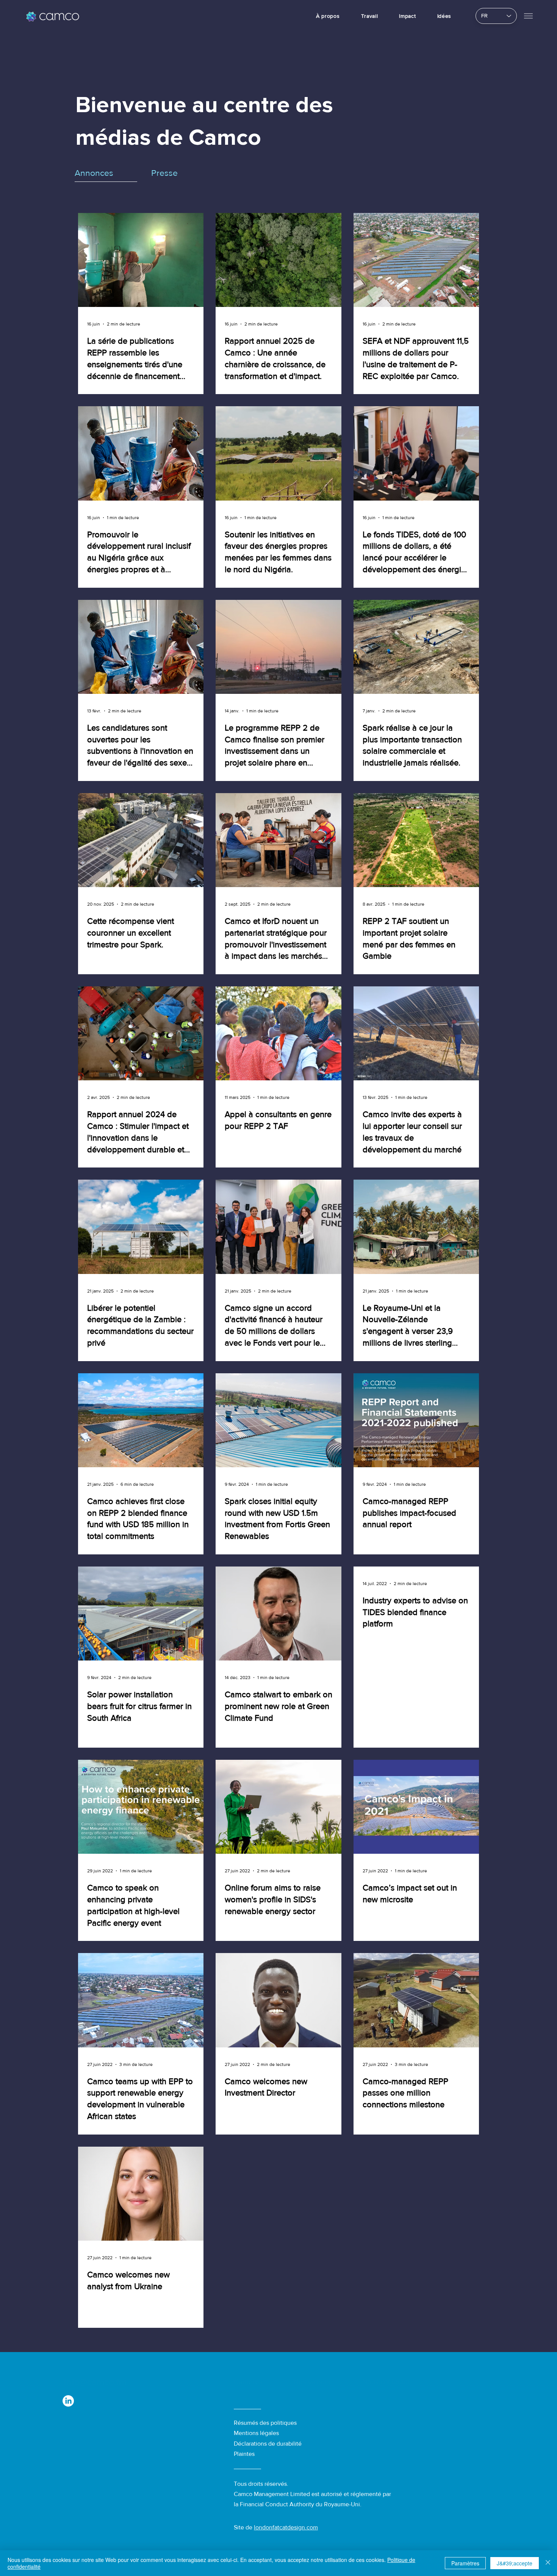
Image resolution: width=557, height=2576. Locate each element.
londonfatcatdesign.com (286, 2527)
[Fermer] (548, 2563)
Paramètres (465, 2563)
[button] (528, 16)
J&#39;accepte (515, 2563)
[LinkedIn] (68, 2401)
